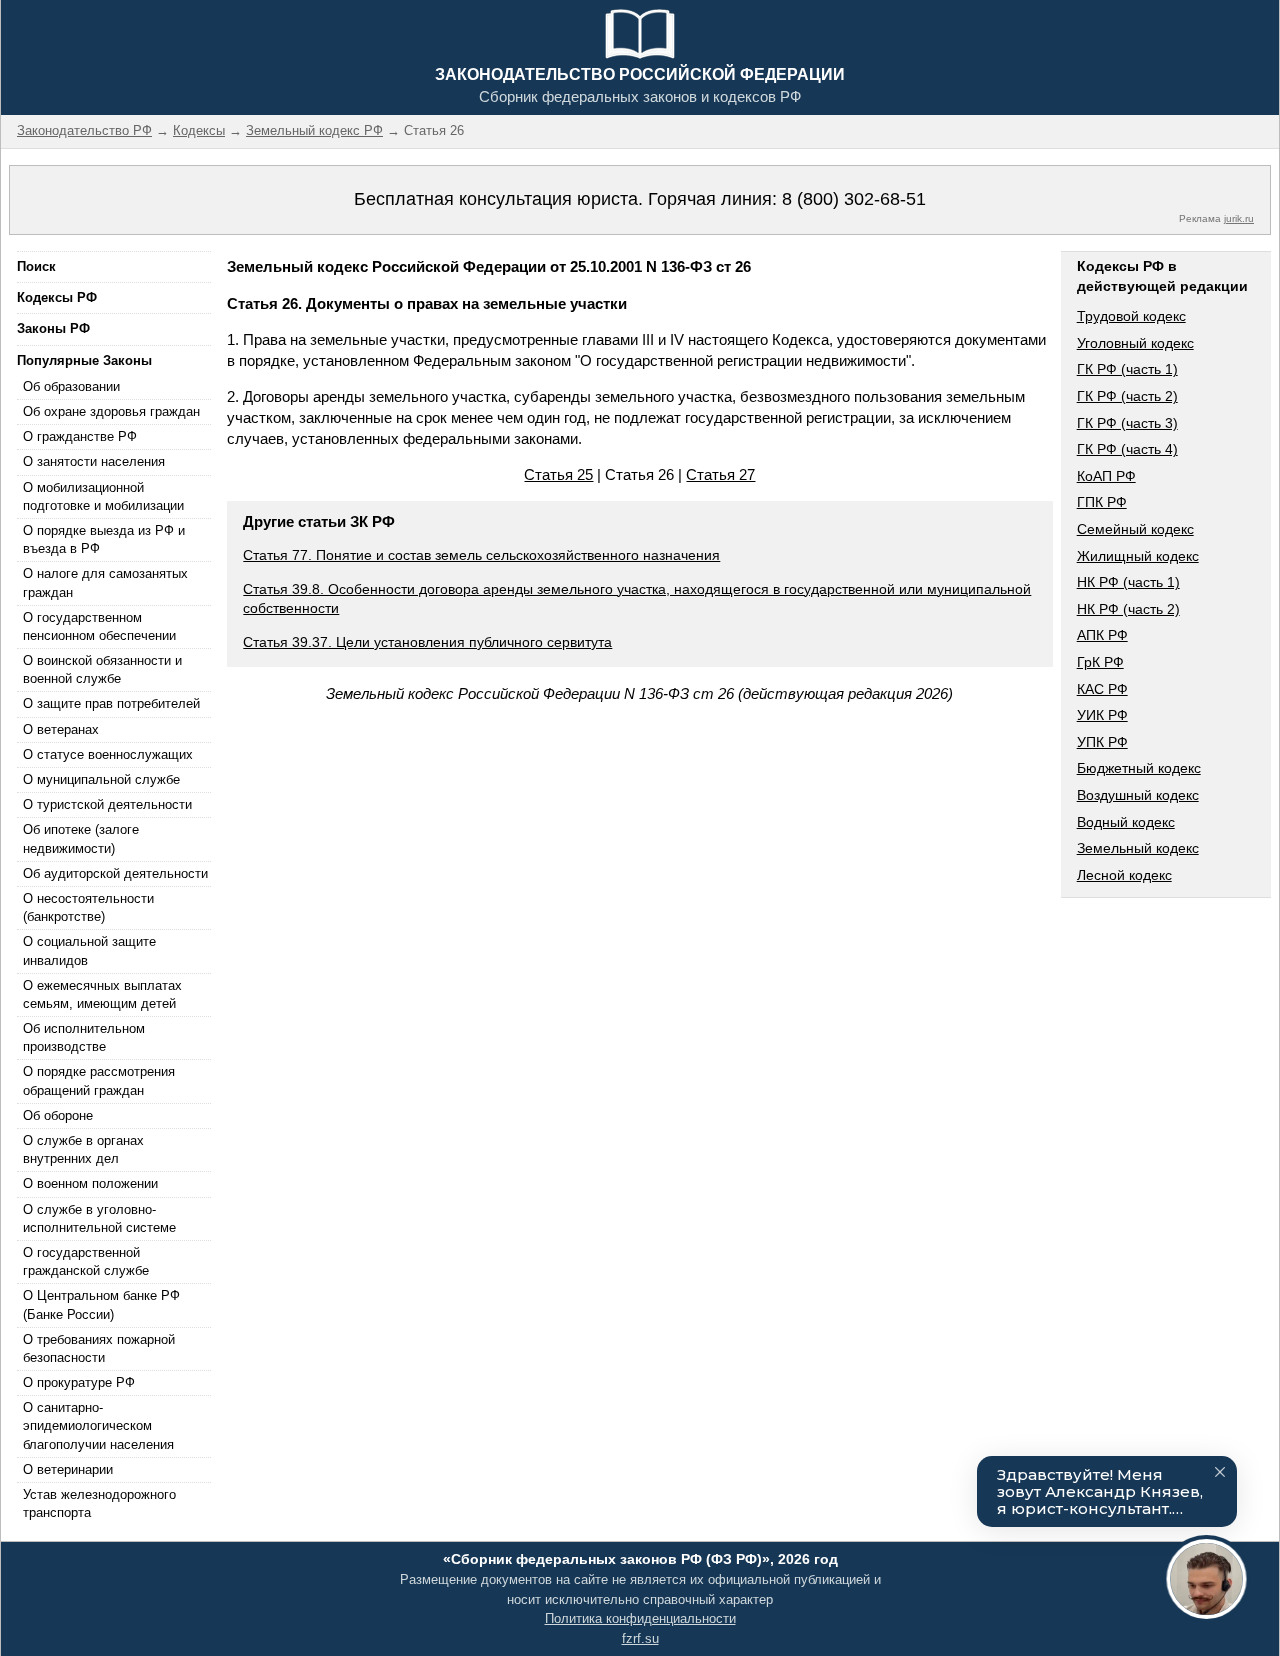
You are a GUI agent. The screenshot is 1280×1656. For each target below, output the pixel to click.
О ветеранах (61, 729)
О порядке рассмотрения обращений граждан (99, 1080)
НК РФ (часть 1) (1128, 582)
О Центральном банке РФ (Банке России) (101, 1304)
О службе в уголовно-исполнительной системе (99, 1218)
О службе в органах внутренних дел (83, 1149)
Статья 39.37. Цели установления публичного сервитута (427, 642)
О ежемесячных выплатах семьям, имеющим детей (102, 994)
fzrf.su (640, 1638)
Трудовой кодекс (1131, 316)
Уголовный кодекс (1135, 343)
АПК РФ (1102, 635)
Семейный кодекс (1135, 529)
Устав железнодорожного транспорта (99, 1503)
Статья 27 (720, 474)
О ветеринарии (68, 1469)
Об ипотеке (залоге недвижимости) (81, 838)
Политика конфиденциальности (640, 1618)
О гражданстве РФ (80, 436)
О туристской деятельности (107, 804)
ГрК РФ (1100, 662)
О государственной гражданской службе (86, 1261)
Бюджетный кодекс (1139, 768)
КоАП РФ (1106, 476)
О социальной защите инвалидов (89, 950)
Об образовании (71, 386)
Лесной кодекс (1124, 875)
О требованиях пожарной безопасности (99, 1348)
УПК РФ (1102, 742)
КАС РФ (1102, 689)
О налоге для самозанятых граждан (105, 582)
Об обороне (58, 1115)
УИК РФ (1102, 715)
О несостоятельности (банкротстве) (88, 907)
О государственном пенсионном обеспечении (99, 626)
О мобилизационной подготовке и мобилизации (103, 496)
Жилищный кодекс (1138, 556)
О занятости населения (94, 461)
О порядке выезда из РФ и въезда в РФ (104, 539)
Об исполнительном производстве (84, 1037)
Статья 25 (558, 474)
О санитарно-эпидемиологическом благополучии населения (98, 1425)
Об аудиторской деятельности (115, 873)
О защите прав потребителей (111, 703)
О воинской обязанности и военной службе (102, 669)
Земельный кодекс (1138, 848)
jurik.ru (1239, 218)
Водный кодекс (1126, 822)
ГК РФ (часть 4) (1127, 449)
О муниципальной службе (101, 779)
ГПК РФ (1102, 502)
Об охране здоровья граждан (111, 411)
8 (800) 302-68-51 (854, 199)
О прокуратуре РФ (79, 1382)
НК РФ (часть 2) (1128, 609)
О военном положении (90, 1183)
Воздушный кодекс (1138, 795)
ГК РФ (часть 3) (1127, 423)
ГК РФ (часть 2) (1127, 396)
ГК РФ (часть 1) (1127, 369)
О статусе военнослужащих (108, 754)
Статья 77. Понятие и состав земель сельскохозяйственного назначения (481, 555)
